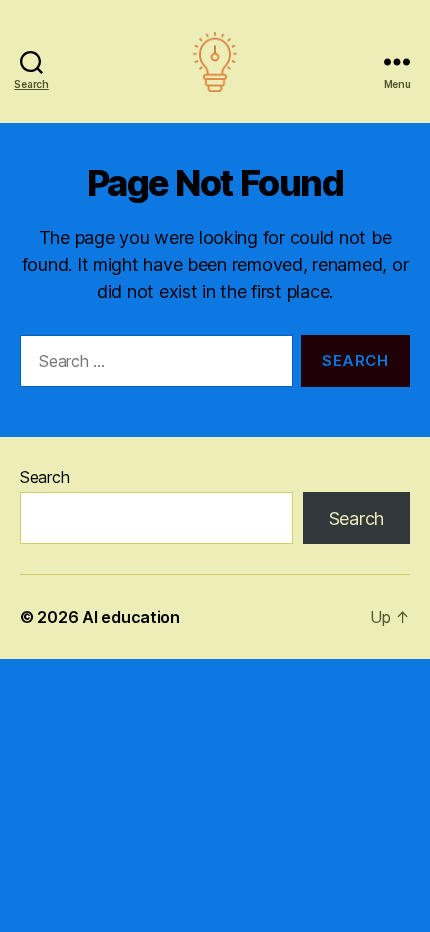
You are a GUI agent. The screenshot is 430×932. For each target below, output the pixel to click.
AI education (131, 617)
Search (44, 477)
